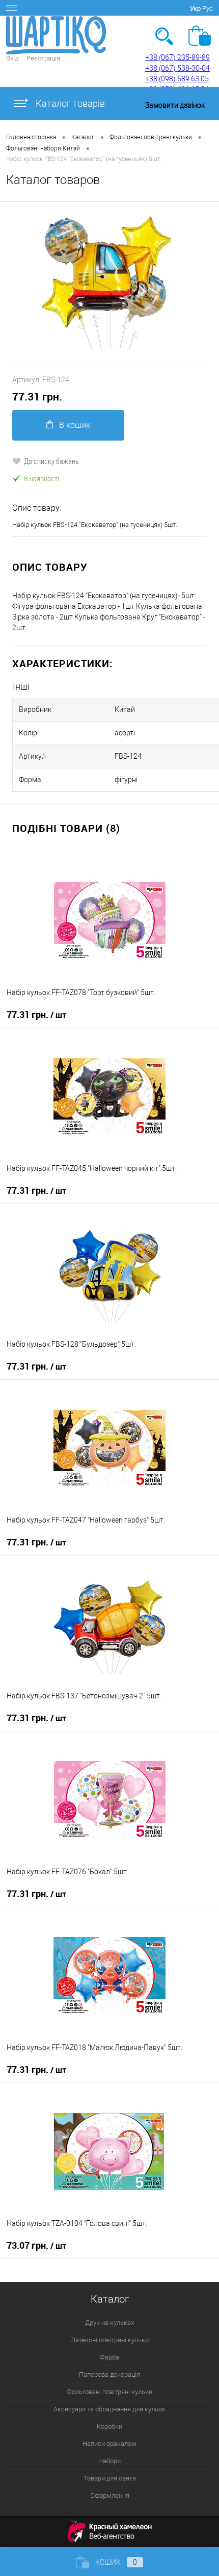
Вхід (12, 58)
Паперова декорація (109, 2375)
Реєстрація (43, 58)
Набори (109, 2461)
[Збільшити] (109, 282)
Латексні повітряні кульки (110, 2340)
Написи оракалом (109, 2444)
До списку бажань (51, 461)
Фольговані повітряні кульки (109, 2392)
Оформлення (110, 2495)
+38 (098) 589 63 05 (177, 79)
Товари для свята (110, 2478)
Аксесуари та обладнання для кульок (109, 2409)
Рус (208, 8)
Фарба (109, 2357)
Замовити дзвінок (175, 105)
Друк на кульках (109, 2323)
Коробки (109, 2426)
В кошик (75, 425)
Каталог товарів (69, 103)
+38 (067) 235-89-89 (177, 57)
